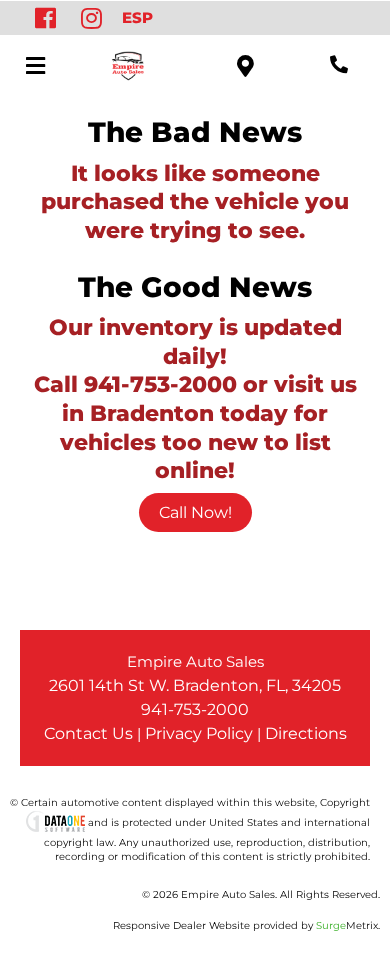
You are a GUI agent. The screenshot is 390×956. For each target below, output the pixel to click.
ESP (137, 17)
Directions (306, 733)
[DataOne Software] (55, 823)
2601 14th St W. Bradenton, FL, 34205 (195, 685)
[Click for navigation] (35, 65)
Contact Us (88, 733)
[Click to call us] (339, 65)
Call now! (195, 512)
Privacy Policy (199, 733)
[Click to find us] (245, 65)
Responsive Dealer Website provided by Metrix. (246, 925)
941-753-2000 (195, 709)
